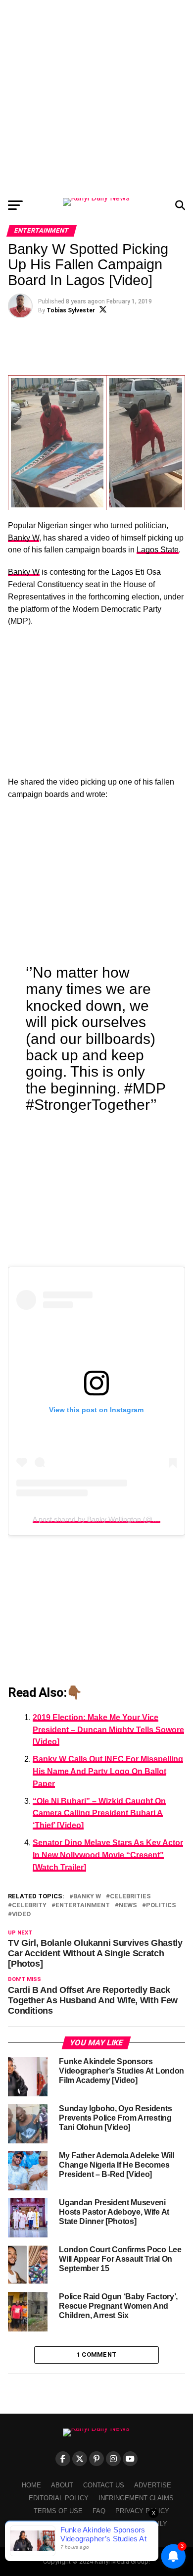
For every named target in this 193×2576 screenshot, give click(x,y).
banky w (87, 1897)
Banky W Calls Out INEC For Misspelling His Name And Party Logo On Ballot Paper (108, 1771)
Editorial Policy (59, 2498)
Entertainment (83, 1906)
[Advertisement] (96, 97)
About (62, 2485)
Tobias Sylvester (71, 310)
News (128, 1906)
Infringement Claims (136, 2498)
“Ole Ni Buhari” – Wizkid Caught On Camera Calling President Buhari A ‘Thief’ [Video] (99, 1813)
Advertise (153, 2485)
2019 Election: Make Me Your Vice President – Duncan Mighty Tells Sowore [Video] (108, 1730)
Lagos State (158, 550)
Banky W (24, 538)
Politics (161, 1906)
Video (21, 1914)
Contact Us (104, 2485)
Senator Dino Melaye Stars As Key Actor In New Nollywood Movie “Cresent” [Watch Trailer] (108, 1855)
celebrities (130, 1897)
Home (31, 2485)
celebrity (29, 1906)
